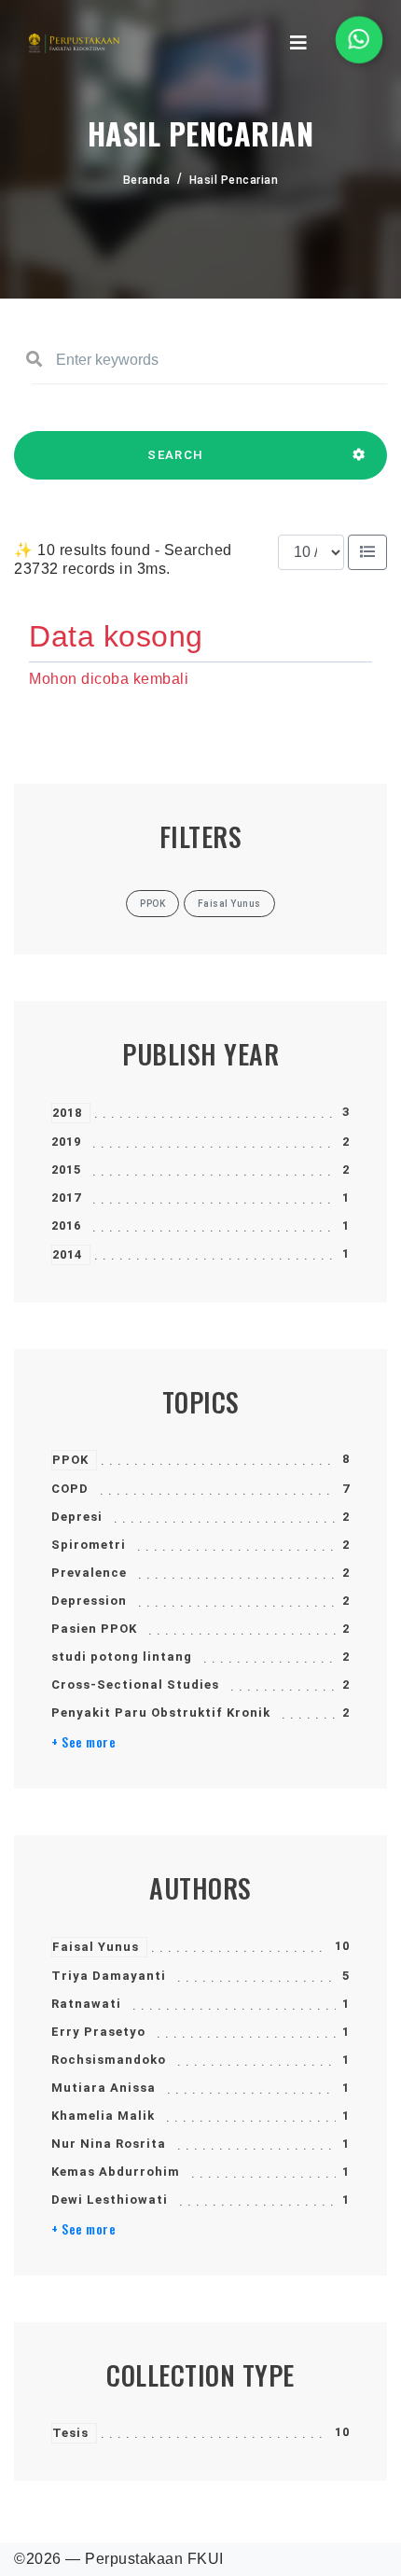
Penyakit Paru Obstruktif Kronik (161, 1713)
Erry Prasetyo (98, 2032)
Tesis (70, 2433)
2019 (66, 1142)
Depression (89, 1601)
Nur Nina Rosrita (109, 2144)
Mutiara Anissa (104, 2088)
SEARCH (175, 455)
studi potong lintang (122, 1657)
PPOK (70, 1460)
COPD (70, 1489)
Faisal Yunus (96, 1947)
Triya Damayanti (109, 1976)
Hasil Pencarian (234, 180)
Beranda (147, 180)
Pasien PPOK (94, 1629)
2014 (67, 1254)
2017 (66, 1197)
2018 (67, 1113)
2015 (66, 1170)
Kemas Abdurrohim (116, 2172)
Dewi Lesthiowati (110, 2200)
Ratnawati (86, 2004)
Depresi (77, 1517)
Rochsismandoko (109, 2060)
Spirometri (89, 1545)
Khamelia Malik (103, 2116)
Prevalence (89, 1573)
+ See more (83, 1742)
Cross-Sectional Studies (135, 1685)
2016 (66, 1225)
